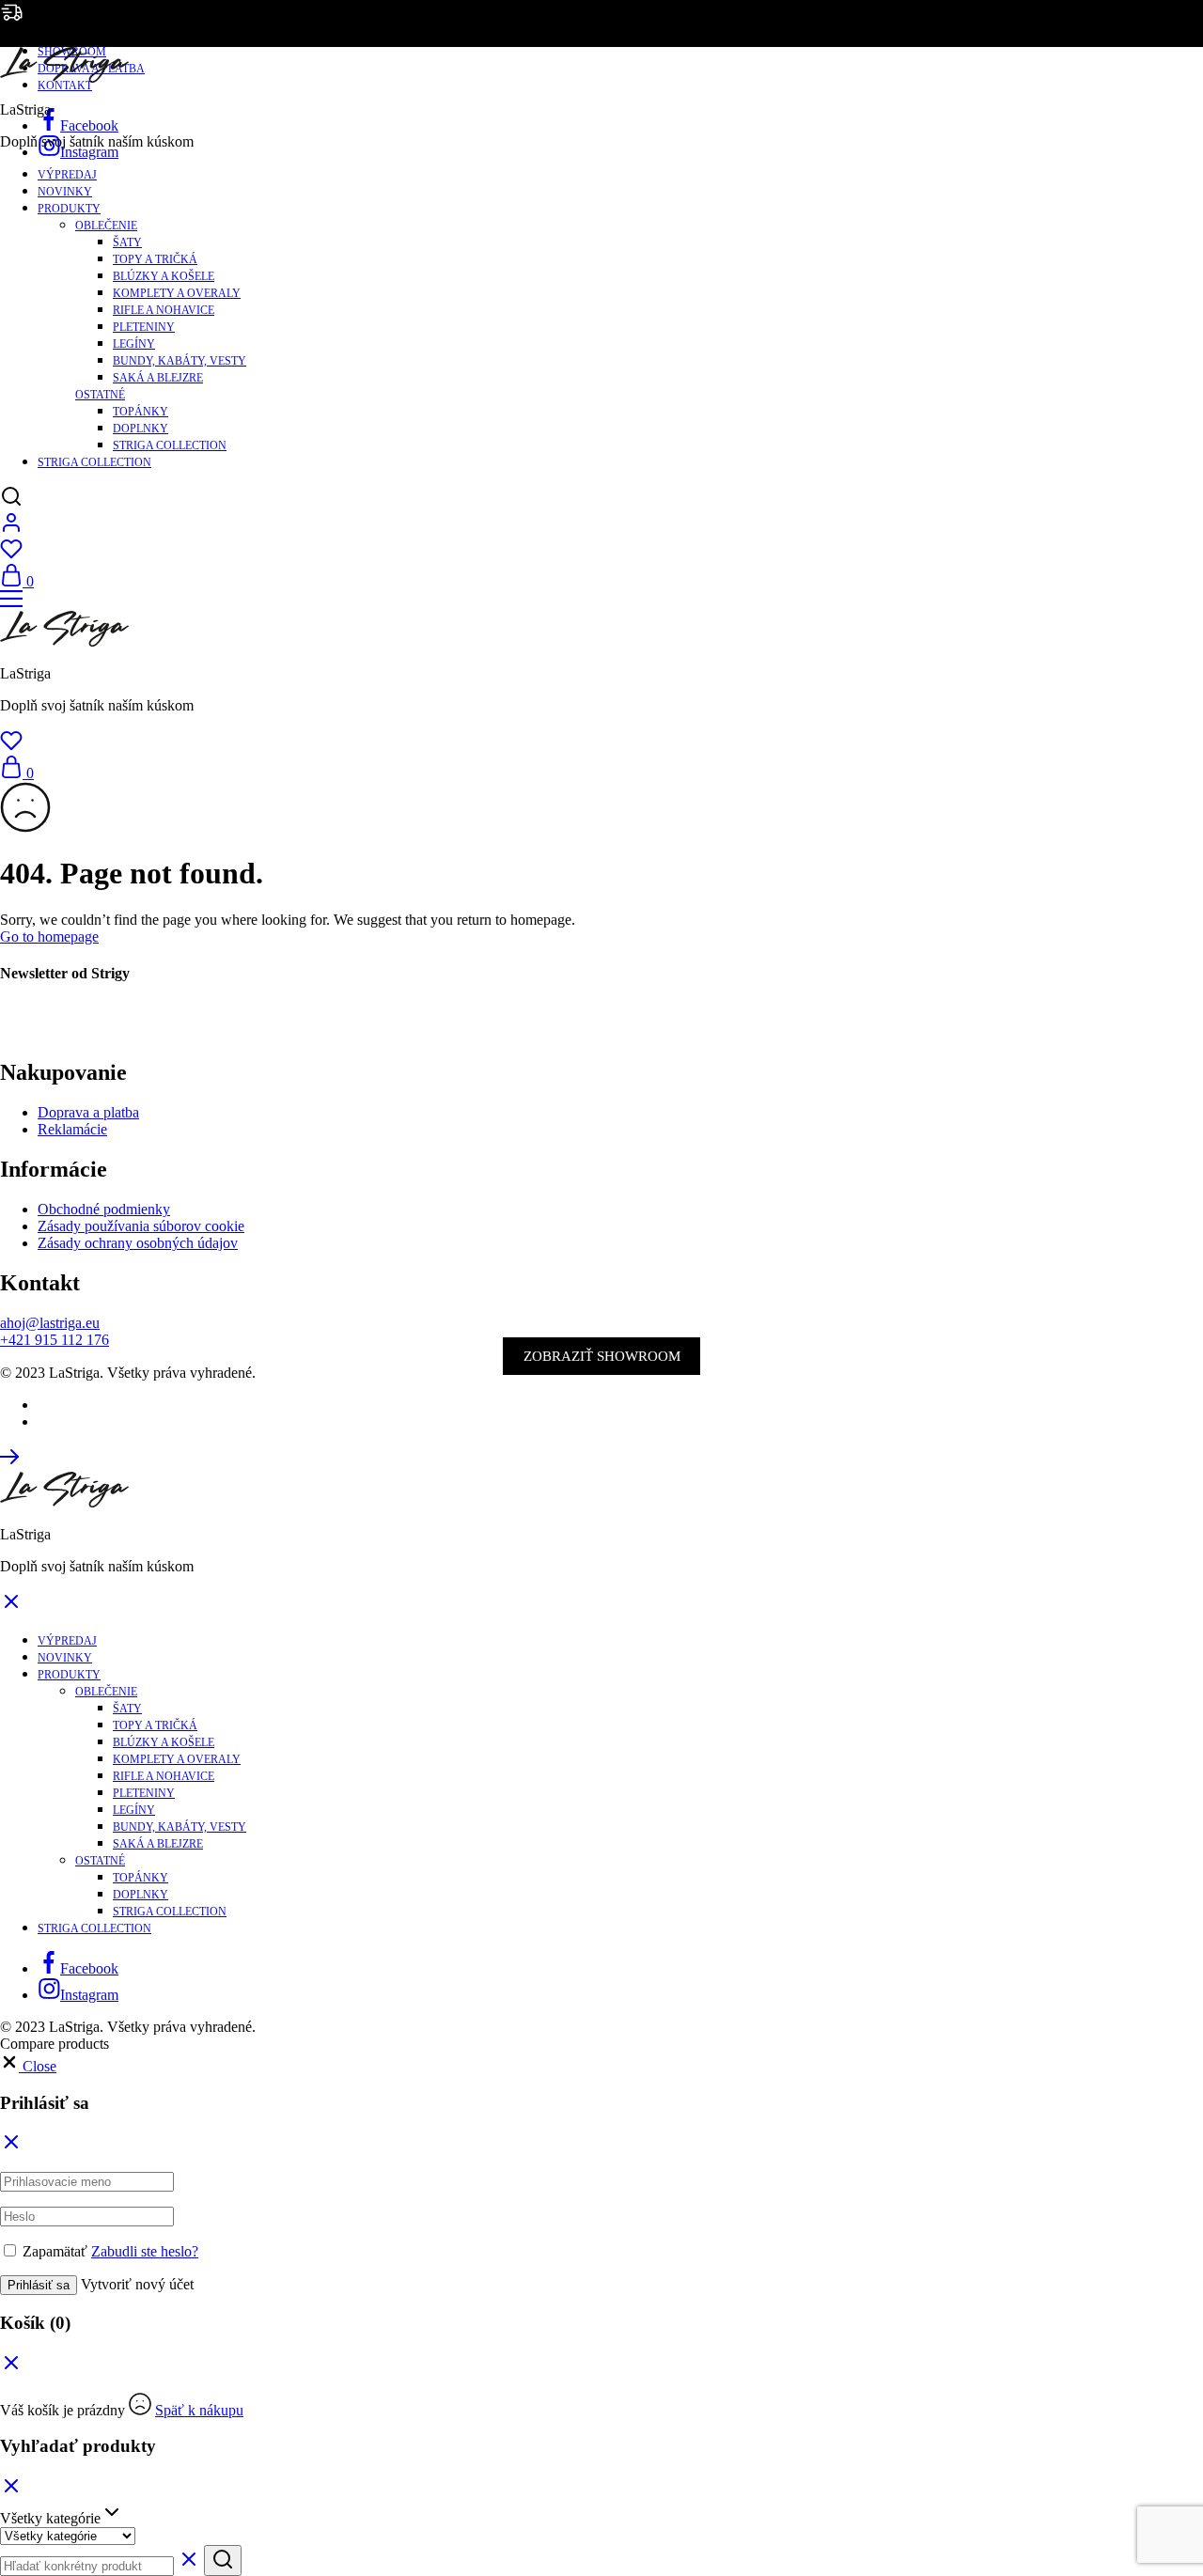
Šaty (127, 242)
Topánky (141, 412)
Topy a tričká (155, 259)
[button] (28, 2066)
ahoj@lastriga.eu (50, 1323)
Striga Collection (170, 445)
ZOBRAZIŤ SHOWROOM (602, 1356)
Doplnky (141, 429)
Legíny (134, 344)
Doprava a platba (88, 1112)
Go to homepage (49, 937)
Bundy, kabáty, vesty (180, 361)
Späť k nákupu (199, 2410)
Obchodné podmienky (104, 1209)
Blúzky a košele (164, 276)
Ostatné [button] (100, 395)
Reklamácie (72, 1129)
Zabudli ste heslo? (145, 2251)
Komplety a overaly (177, 293)
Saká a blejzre (158, 378)
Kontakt (65, 86)
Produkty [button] (69, 209)
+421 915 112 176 (55, 1340)
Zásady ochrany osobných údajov (138, 1243)
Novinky (65, 192)
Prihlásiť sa (39, 2285)
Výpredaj (67, 175)
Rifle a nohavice (164, 310)
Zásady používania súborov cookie (141, 1226)
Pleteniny (144, 327)
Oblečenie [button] (106, 226)
